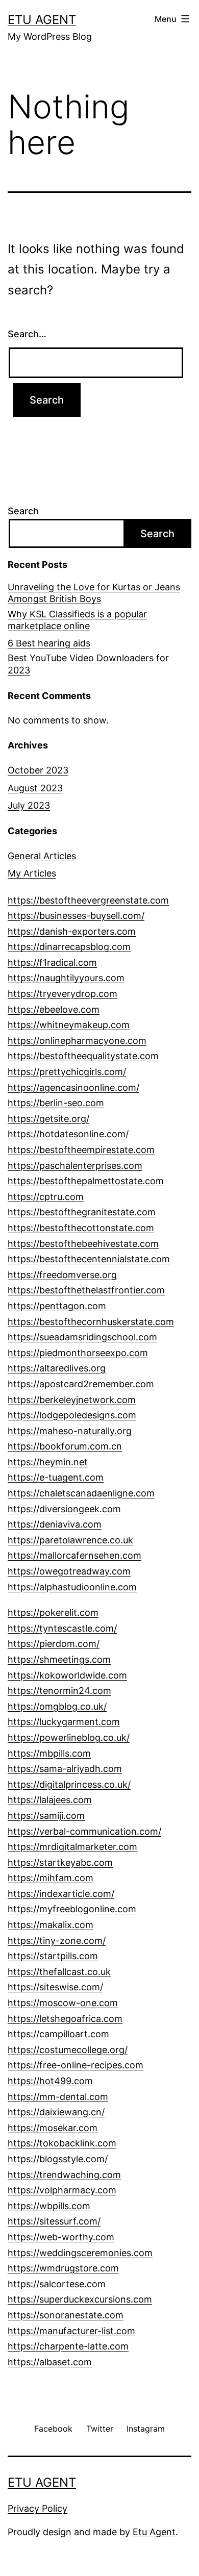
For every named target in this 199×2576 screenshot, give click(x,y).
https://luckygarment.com (64, 1722)
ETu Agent (42, 20)
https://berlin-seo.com (56, 1103)
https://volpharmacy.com (62, 2190)
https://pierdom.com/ (54, 1644)
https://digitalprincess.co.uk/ (69, 1784)
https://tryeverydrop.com (63, 994)
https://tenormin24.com (59, 1691)
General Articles (42, 856)
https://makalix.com (51, 1925)
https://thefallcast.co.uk (59, 1972)
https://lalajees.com (50, 1800)
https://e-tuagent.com (56, 1477)
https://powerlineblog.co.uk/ (69, 1737)
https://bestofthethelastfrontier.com (86, 1290)
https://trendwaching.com (64, 2175)
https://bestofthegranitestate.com (82, 1212)
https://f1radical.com (52, 962)
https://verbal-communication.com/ (84, 1831)
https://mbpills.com (49, 1753)
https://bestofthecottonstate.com (81, 1228)
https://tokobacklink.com (62, 2143)
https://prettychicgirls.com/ (67, 1072)
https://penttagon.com (57, 1306)
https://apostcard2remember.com (81, 1384)
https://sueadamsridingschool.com (82, 1337)
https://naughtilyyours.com (66, 978)
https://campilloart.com (58, 2034)
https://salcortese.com (57, 2284)
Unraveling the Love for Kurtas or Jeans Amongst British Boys (94, 593)
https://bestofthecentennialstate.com (89, 1259)
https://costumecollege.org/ (68, 2050)
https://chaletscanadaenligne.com (81, 1493)
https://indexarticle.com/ (61, 1894)
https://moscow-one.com (63, 2003)
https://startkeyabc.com (60, 1862)
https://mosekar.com (53, 2128)
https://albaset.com (50, 2362)
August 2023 (35, 788)
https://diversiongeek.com (64, 1509)
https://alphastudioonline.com (72, 1587)
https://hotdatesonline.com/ (68, 1134)
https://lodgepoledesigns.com (72, 1415)
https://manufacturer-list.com (71, 2331)
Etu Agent (154, 2532)
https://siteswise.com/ (55, 1987)
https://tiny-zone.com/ (57, 1941)
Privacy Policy (38, 2508)
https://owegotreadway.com (69, 1571)
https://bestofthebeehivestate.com (83, 1244)
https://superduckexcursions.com (80, 2299)
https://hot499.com (50, 2081)
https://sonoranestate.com (66, 2315)
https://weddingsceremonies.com (80, 2253)
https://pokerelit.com (53, 1612)
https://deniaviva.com (55, 1524)
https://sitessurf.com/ (54, 2221)
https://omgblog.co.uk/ (57, 1706)
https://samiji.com (46, 1816)
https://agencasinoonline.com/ (73, 1087)
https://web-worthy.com (61, 2237)
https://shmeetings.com (59, 1659)
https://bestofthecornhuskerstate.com (91, 1322)
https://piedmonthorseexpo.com (78, 1353)
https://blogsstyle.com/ (58, 2159)
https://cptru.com (46, 1197)
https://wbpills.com (49, 2206)
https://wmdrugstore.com (63, 2268)
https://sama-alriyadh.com (65, 1769)
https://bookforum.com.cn (65, 1446)
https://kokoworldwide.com (67, 1675)
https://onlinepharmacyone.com (77, 1041)
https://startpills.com (53, 1956)
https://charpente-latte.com (68, 2346)
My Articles (32, 873)
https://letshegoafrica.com (65, 2019)
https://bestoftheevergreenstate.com (88, 900)
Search (23, 511)
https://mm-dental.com (58, 2097)
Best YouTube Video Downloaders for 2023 (88, 664)
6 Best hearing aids (49, 643)
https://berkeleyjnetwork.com (72, 1400)
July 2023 (29, 805)
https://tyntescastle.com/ (62, 1628)
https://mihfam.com (51, 1878)
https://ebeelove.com (54, 1009)
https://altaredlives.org (57, 1368)
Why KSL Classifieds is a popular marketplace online (77, 620)
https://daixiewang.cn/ (56, 2112)
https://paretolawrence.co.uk (70, 1540)
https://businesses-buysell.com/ (76, 916)
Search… (27, 334)
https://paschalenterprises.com (75, 1166)
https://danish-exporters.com (72, 931)
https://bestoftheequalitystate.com (83, 1056)
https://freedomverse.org (62, 1275)
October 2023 (38, 770)
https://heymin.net (48, 1462)
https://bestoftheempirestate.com (81, 1150)
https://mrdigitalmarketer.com (72, 1847)
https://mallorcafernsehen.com (74, 1555)
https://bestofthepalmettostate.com (86, 1181)
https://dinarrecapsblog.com (69, 947)
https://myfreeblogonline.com (72, 1909)
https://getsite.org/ (48, 1119)
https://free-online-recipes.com (76, 2065)
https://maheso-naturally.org (70, 1431)
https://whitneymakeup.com (69, 1025)
